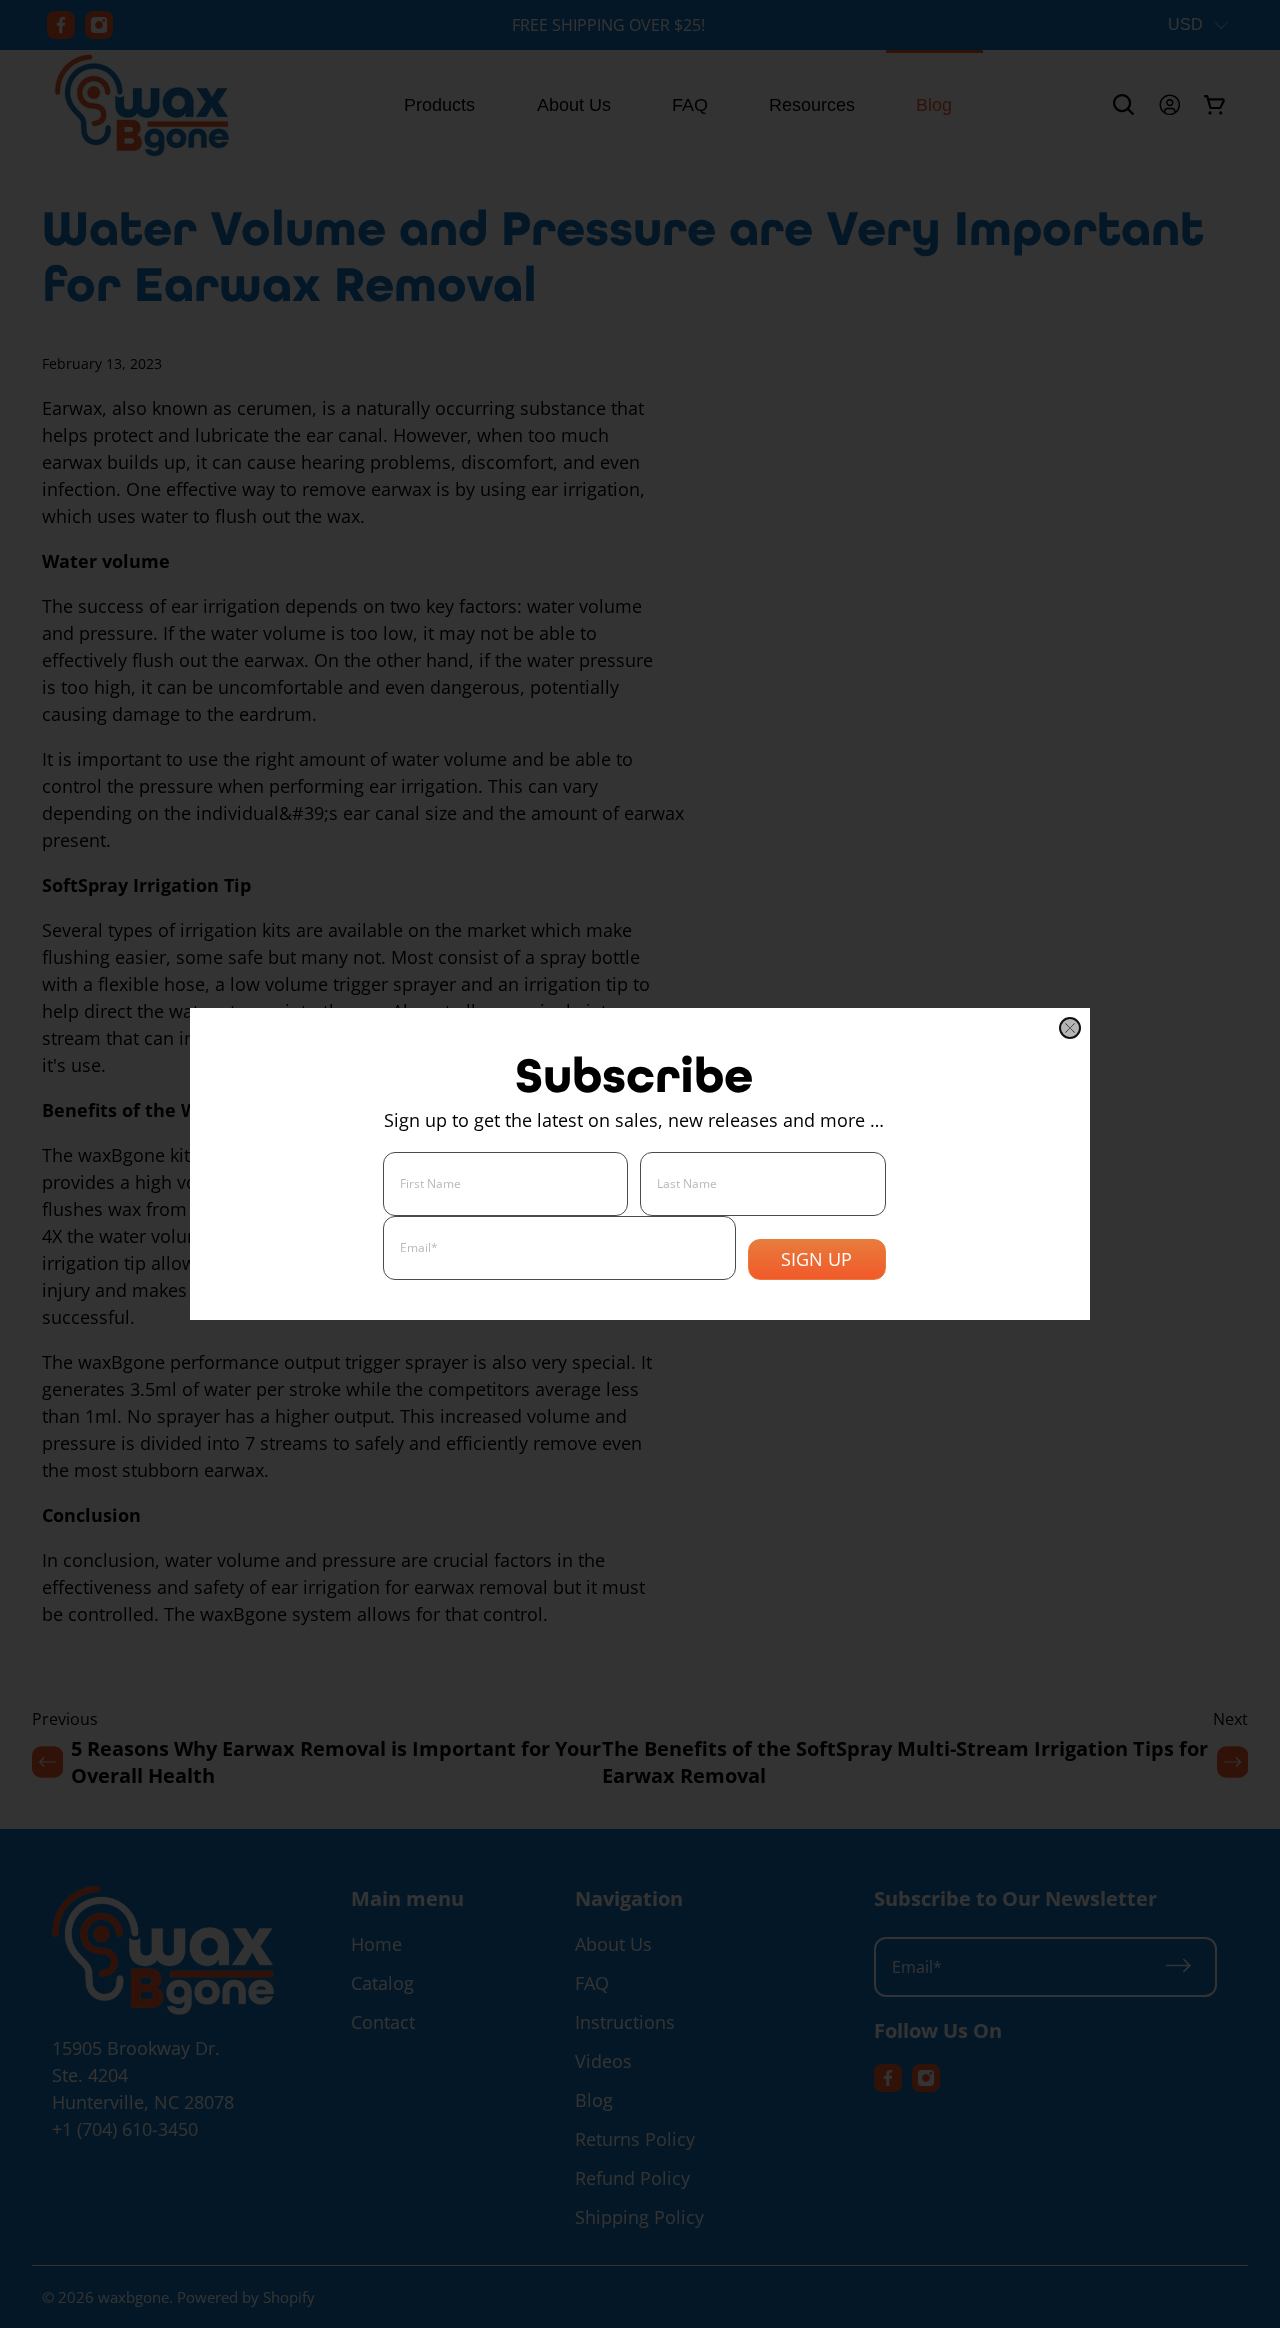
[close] (1070, 1028)
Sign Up (816, 1259)
